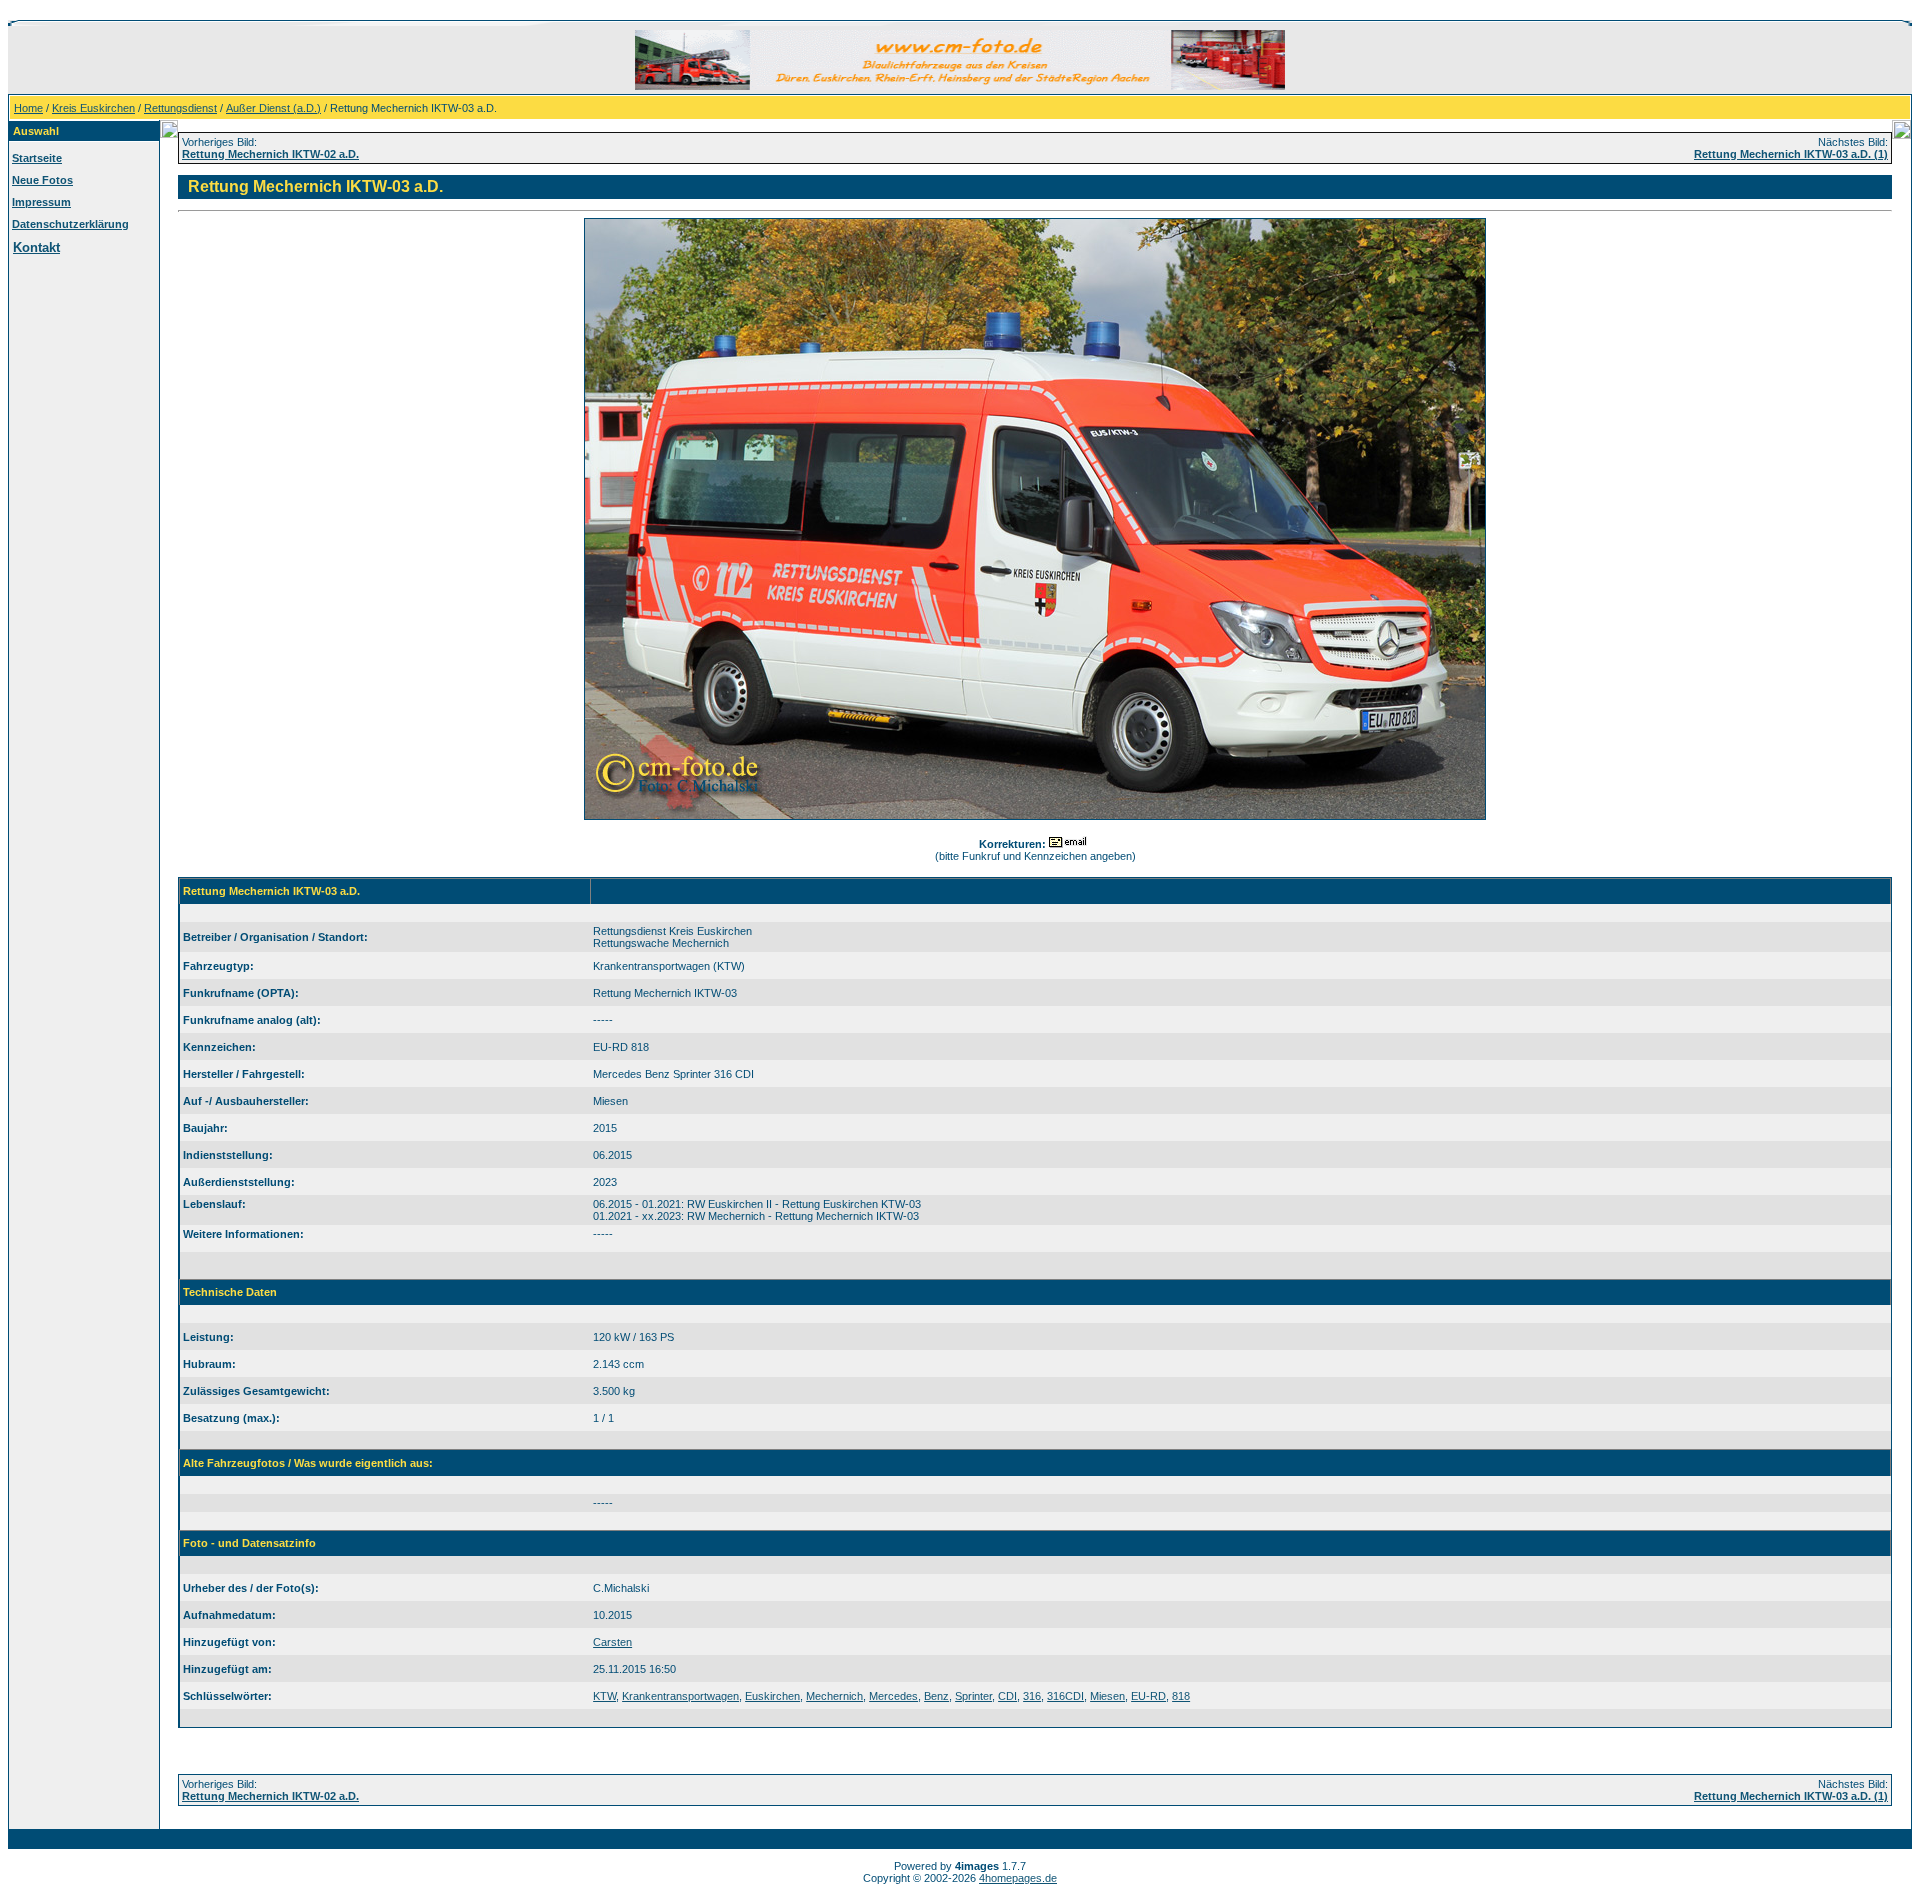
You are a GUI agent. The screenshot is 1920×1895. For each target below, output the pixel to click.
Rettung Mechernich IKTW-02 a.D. (270, 154)
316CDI (1065, 1696)
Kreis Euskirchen (93, 108)
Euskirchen (772, 1696)
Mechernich (834, 1696)
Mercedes (893, 1696)
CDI (1007, 1696)
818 (1181, 1696)
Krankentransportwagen (680, 1696)
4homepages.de (1018, 1878)
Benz (936, 1696)
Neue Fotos (42, 180)
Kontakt (36, 247)
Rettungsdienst (180, 108)
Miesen (1107, 1696)
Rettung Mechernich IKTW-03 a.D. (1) (1791, 154)
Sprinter (973, 1696)
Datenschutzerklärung (70, 224)
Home (28, 108)
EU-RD (1148, 1696)
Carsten (612, 1642)
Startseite (37, 158)
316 (1032, 1696)
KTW (604, 1696)
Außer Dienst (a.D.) (273, 108)
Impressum (41, 202)
